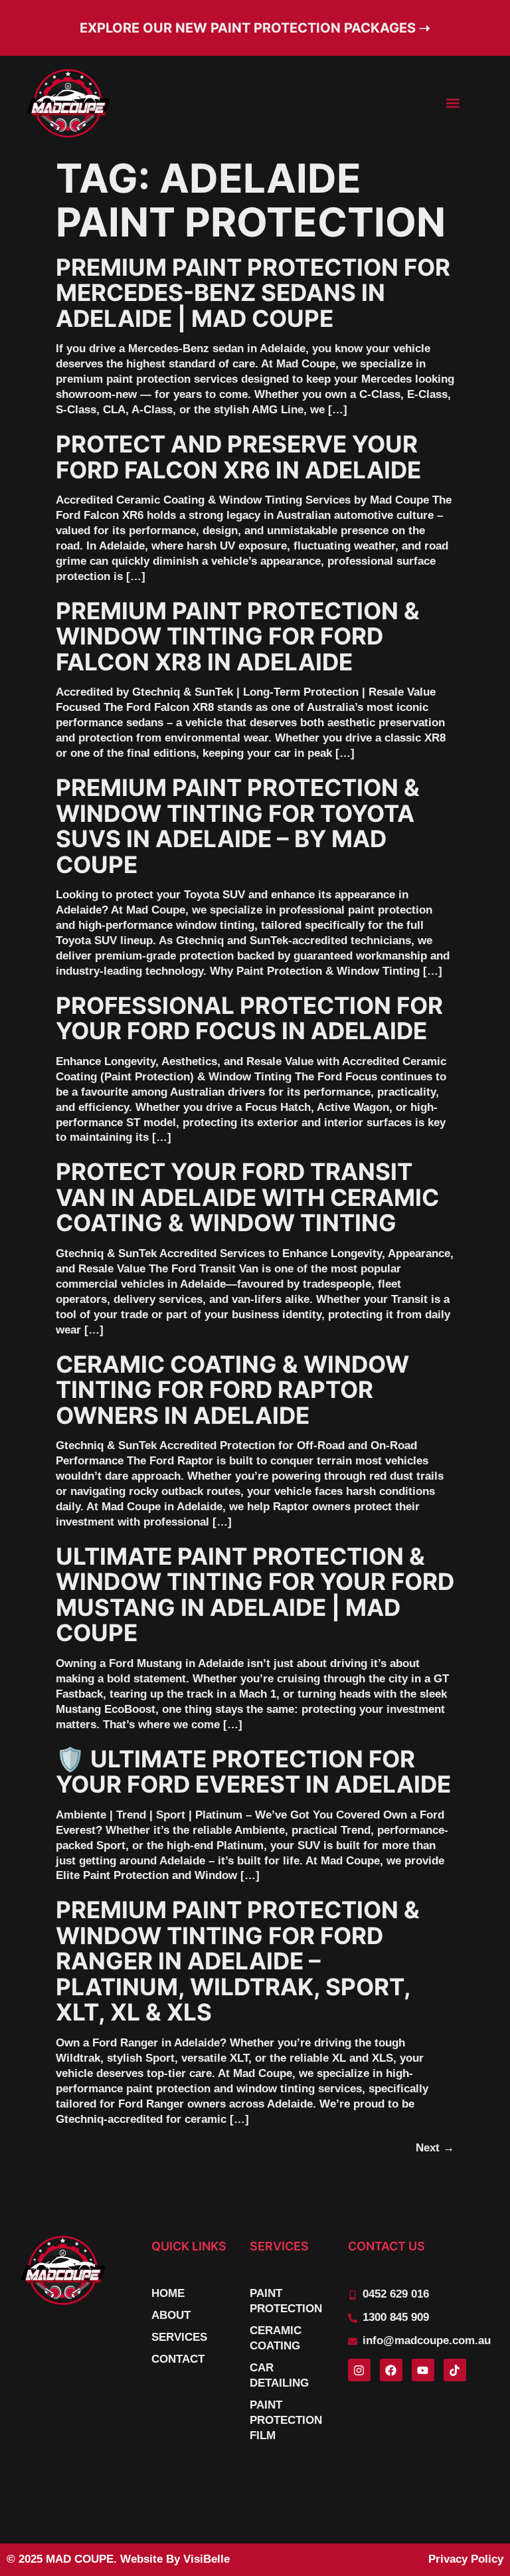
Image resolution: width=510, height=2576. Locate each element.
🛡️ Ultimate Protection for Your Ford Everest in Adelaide (253, 1772)
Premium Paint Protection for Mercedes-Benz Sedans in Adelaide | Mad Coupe (253, 293)
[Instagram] (359, 2370)
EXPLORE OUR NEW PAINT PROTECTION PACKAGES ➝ (255, 28)
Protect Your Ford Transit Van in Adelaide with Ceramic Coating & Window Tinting (247, 1197)
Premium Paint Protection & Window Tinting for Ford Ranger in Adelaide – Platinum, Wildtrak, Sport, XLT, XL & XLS (238, 1961)
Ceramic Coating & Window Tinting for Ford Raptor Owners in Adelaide (232, 1390)
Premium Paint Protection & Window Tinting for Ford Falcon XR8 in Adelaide (238, 636)
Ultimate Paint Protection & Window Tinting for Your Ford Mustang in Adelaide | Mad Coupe (255, 1595)
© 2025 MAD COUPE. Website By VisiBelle (118, 2559)
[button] (453, 103)
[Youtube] (423, 2370)
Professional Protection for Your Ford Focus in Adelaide (249, 1018)
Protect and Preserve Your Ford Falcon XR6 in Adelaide (238, 457)
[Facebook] (391, 2370)
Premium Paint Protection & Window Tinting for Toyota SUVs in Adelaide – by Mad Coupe (238, 826)
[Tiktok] (455, 2370)
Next (435, 2148)
